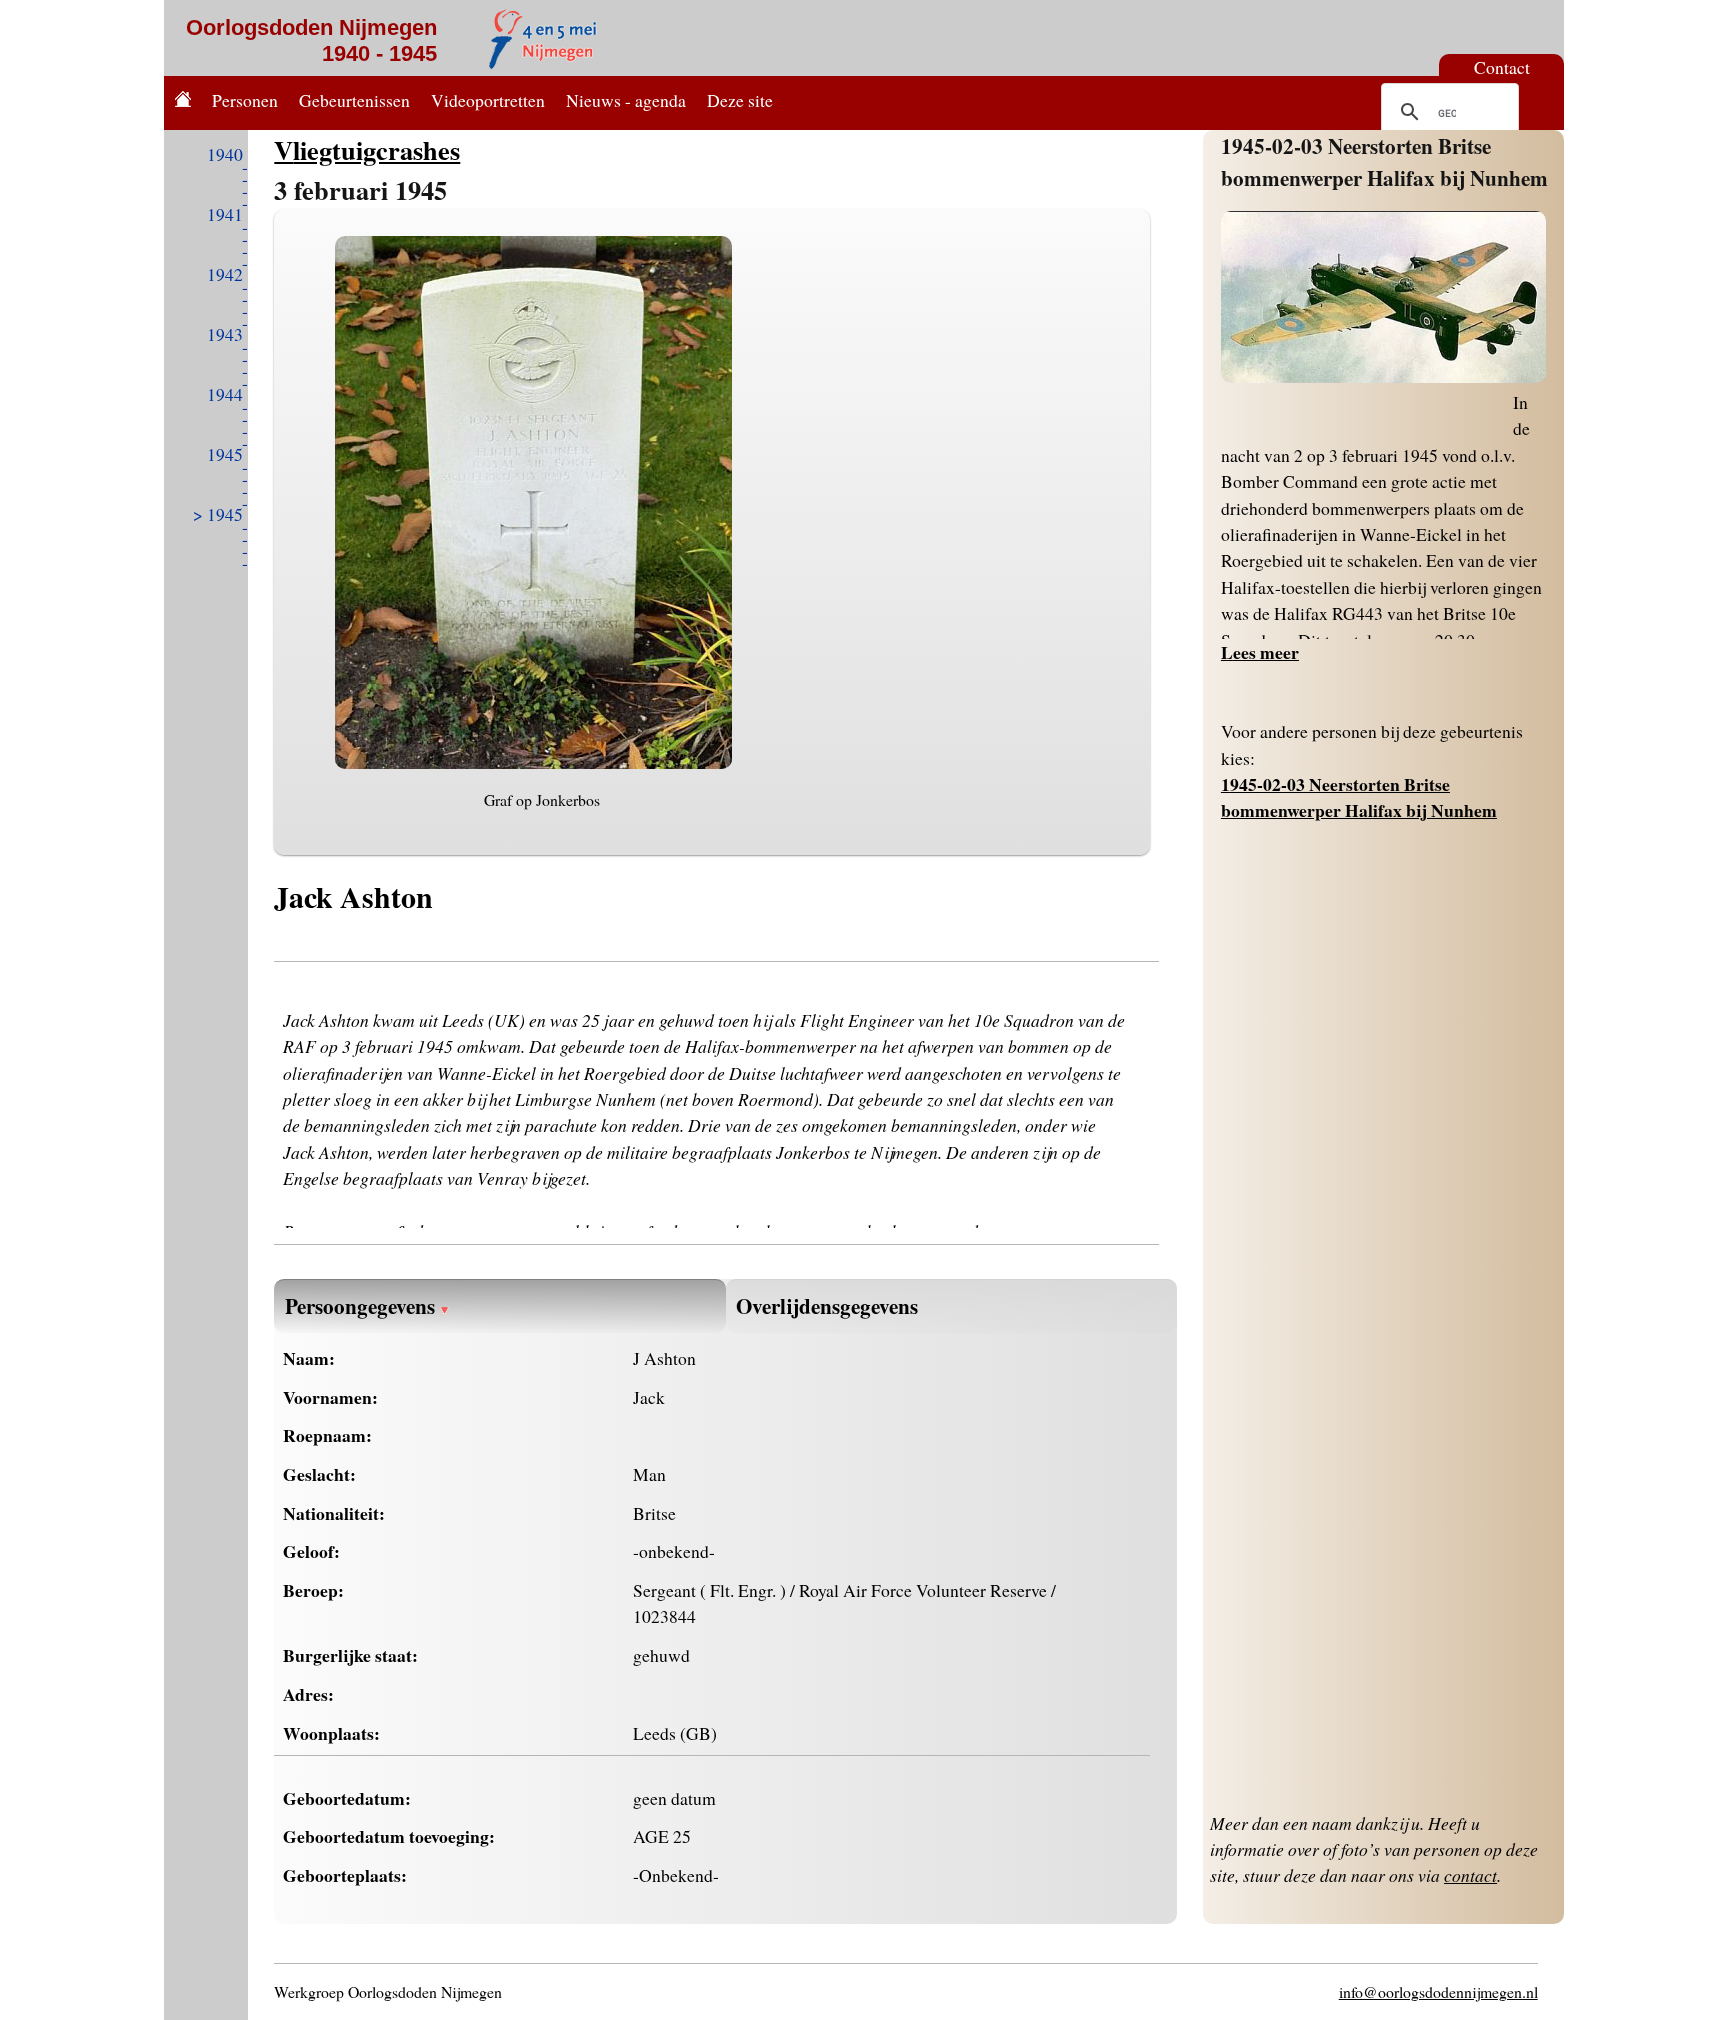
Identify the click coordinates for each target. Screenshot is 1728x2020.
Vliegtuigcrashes (367, 149)
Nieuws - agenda (626, 100)
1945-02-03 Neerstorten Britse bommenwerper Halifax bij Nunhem (1384, 161)
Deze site (740, 100)
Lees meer (1260, 652)
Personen (245, 100)
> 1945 (218, 514)
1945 (225, 454)
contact (1470, 1875)
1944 (225, 394)
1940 (225, 154)
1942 (225, 274)
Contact (1502, 67)
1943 (225, 334)
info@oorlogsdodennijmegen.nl (1438, 1991)
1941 (225, 214)
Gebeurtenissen (354, 100)
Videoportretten (488, 100)
